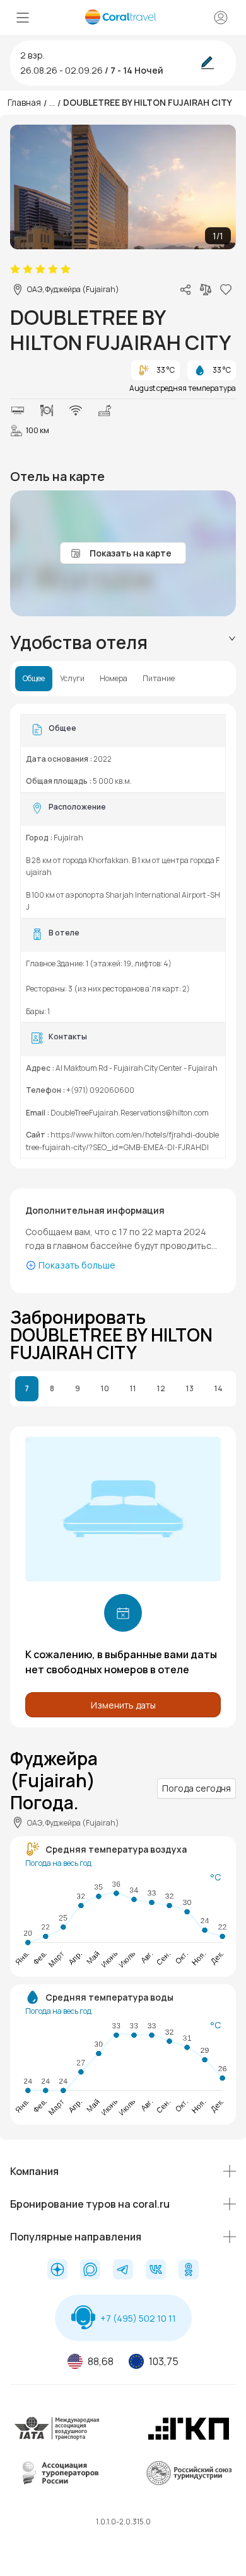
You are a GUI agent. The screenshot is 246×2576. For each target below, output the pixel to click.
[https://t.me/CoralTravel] (123, 2271)
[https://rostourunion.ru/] (189, 2483)
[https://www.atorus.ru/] (57, 2483)
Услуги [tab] (72, 679)
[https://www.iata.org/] (57, 2438)
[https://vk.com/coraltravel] (156, 2271)
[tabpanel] (123, 936)
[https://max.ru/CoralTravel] (90, 2271)
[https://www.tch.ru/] (189, 2438)
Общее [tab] (34, 679)
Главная (24, 102)
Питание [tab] (159, 679)
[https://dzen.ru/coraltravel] (57, 2271)
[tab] (123, 642)
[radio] (15, 269)
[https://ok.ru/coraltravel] (189, 2271)
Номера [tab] (114, 679)
